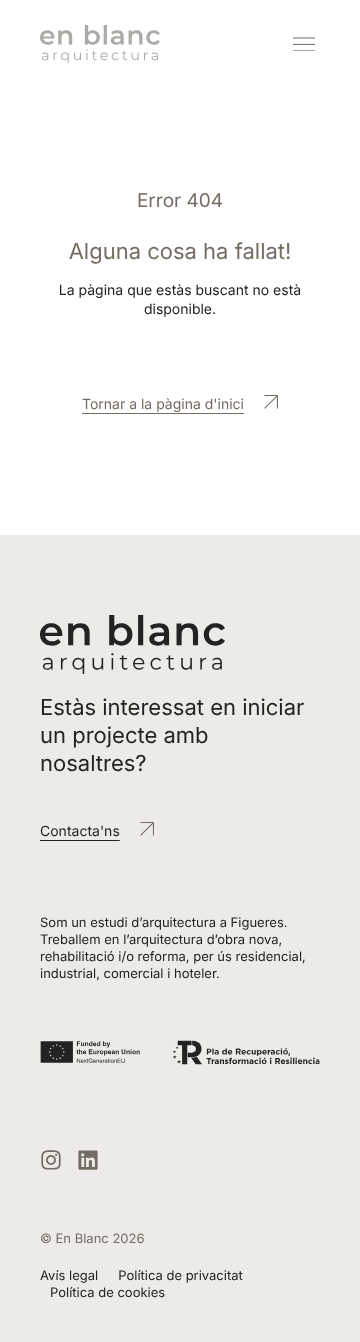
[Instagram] (51, 1160)
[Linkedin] (88, 1160)
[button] (303, 44)
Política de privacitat (180, 1276)
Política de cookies (107, 1293)
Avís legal (69, 1276)
